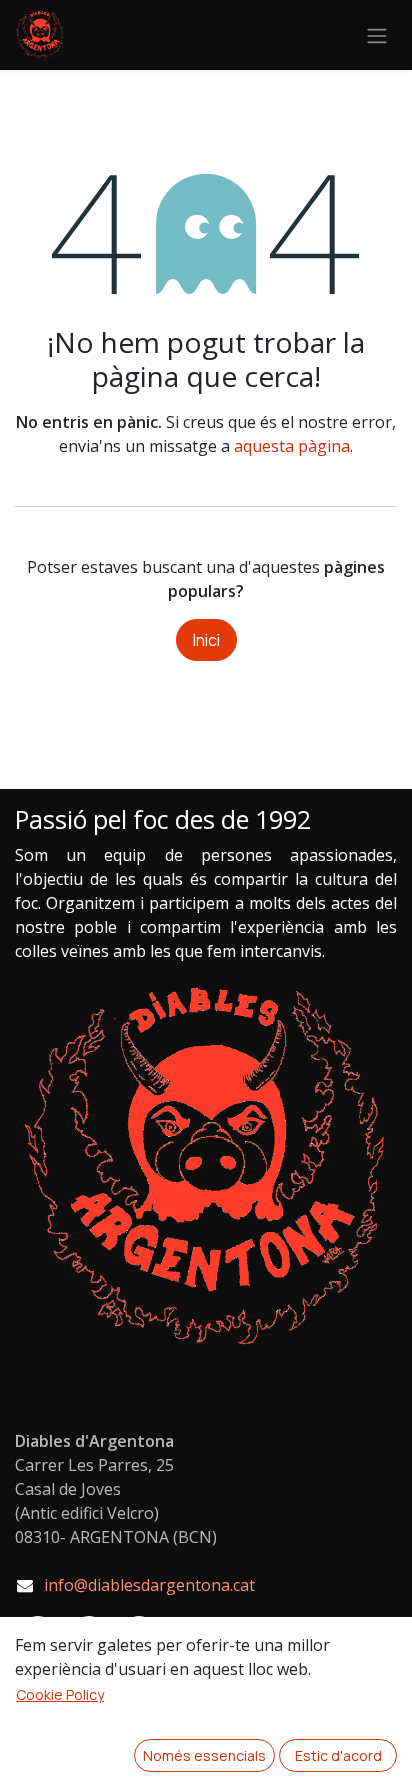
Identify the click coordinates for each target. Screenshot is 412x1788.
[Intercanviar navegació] (377, 35)
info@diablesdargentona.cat (149, 1585)
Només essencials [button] (204, 1755)
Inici (206, 640)
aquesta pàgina (292, 446)
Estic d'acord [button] (338, 1755)
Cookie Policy (60, 1694)
